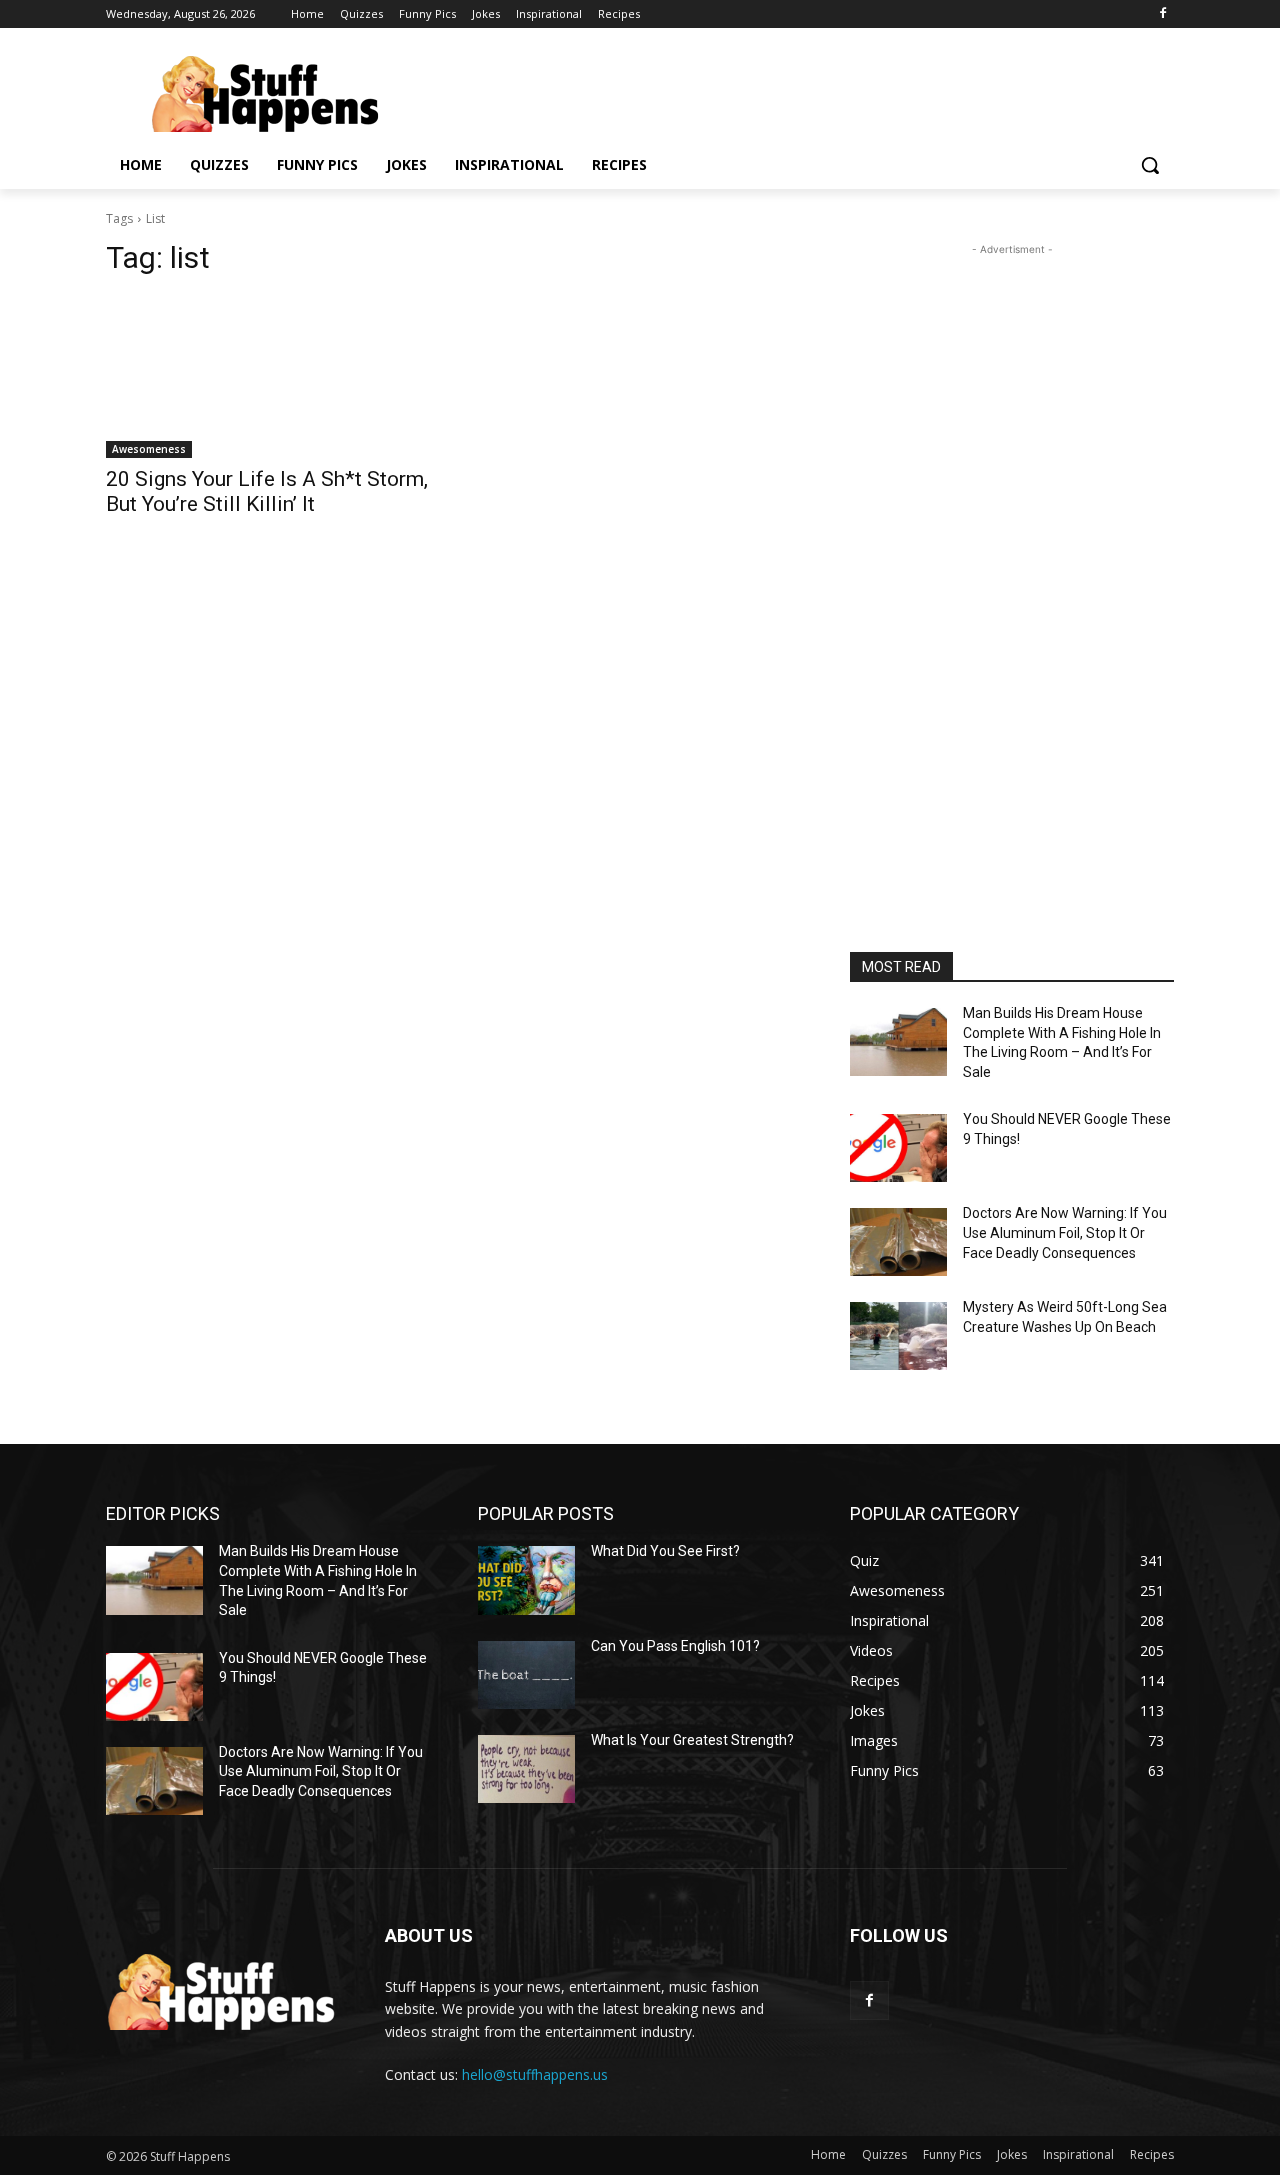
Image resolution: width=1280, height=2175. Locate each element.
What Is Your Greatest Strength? (692, 1740)
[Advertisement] (1012, 560)
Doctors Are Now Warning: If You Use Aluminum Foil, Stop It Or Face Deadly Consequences (1065, 1232)
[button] (1150, 165)
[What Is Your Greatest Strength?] (526, 1769)
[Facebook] (1162, 14)
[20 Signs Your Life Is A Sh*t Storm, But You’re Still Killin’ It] (268, 377)
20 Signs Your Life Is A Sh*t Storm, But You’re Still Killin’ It (267, 491)
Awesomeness (149, 449)
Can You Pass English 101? (675, 1646)
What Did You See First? (665, 1551)
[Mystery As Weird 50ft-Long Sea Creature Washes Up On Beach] (898, 1336)
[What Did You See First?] (526, 1580)
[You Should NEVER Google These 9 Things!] (898, 1148)
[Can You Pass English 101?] (526, 1675)
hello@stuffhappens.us (535, 2074)
